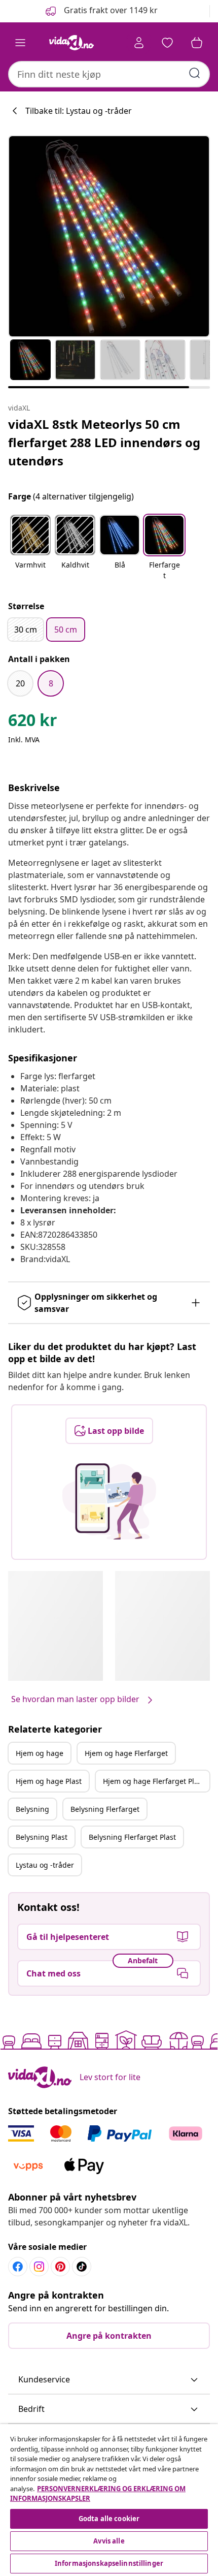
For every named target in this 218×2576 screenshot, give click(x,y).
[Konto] (139, 43)
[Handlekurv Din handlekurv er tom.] (197, 43)
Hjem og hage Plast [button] (49, 1781)
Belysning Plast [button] (42, 1837)
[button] (101, 11)
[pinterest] (60, 2267)
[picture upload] (109, 1501)
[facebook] (18, 2267)
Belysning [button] (32, 1809)
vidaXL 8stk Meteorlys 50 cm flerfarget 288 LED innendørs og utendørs (104, 442)
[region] (109, 2500)
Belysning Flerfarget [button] (105, 1809)
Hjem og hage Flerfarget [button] (126, 1753)
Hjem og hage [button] (40, 1753)
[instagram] (39, 2267)
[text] (33, 722)
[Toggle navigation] (20, 43)
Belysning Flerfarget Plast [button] (132, 1837)
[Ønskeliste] (167, 43)
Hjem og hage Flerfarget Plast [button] (154, 1781)
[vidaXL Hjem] (71, 43)
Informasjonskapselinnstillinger (109, 2563)
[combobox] (109, 74)
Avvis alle (109, 2541)
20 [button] (20, 683)
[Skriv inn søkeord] (195, 73)
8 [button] (51, 683)
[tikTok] (82, 2267)
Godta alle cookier (109, 2519)
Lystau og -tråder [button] (45, 1865)
